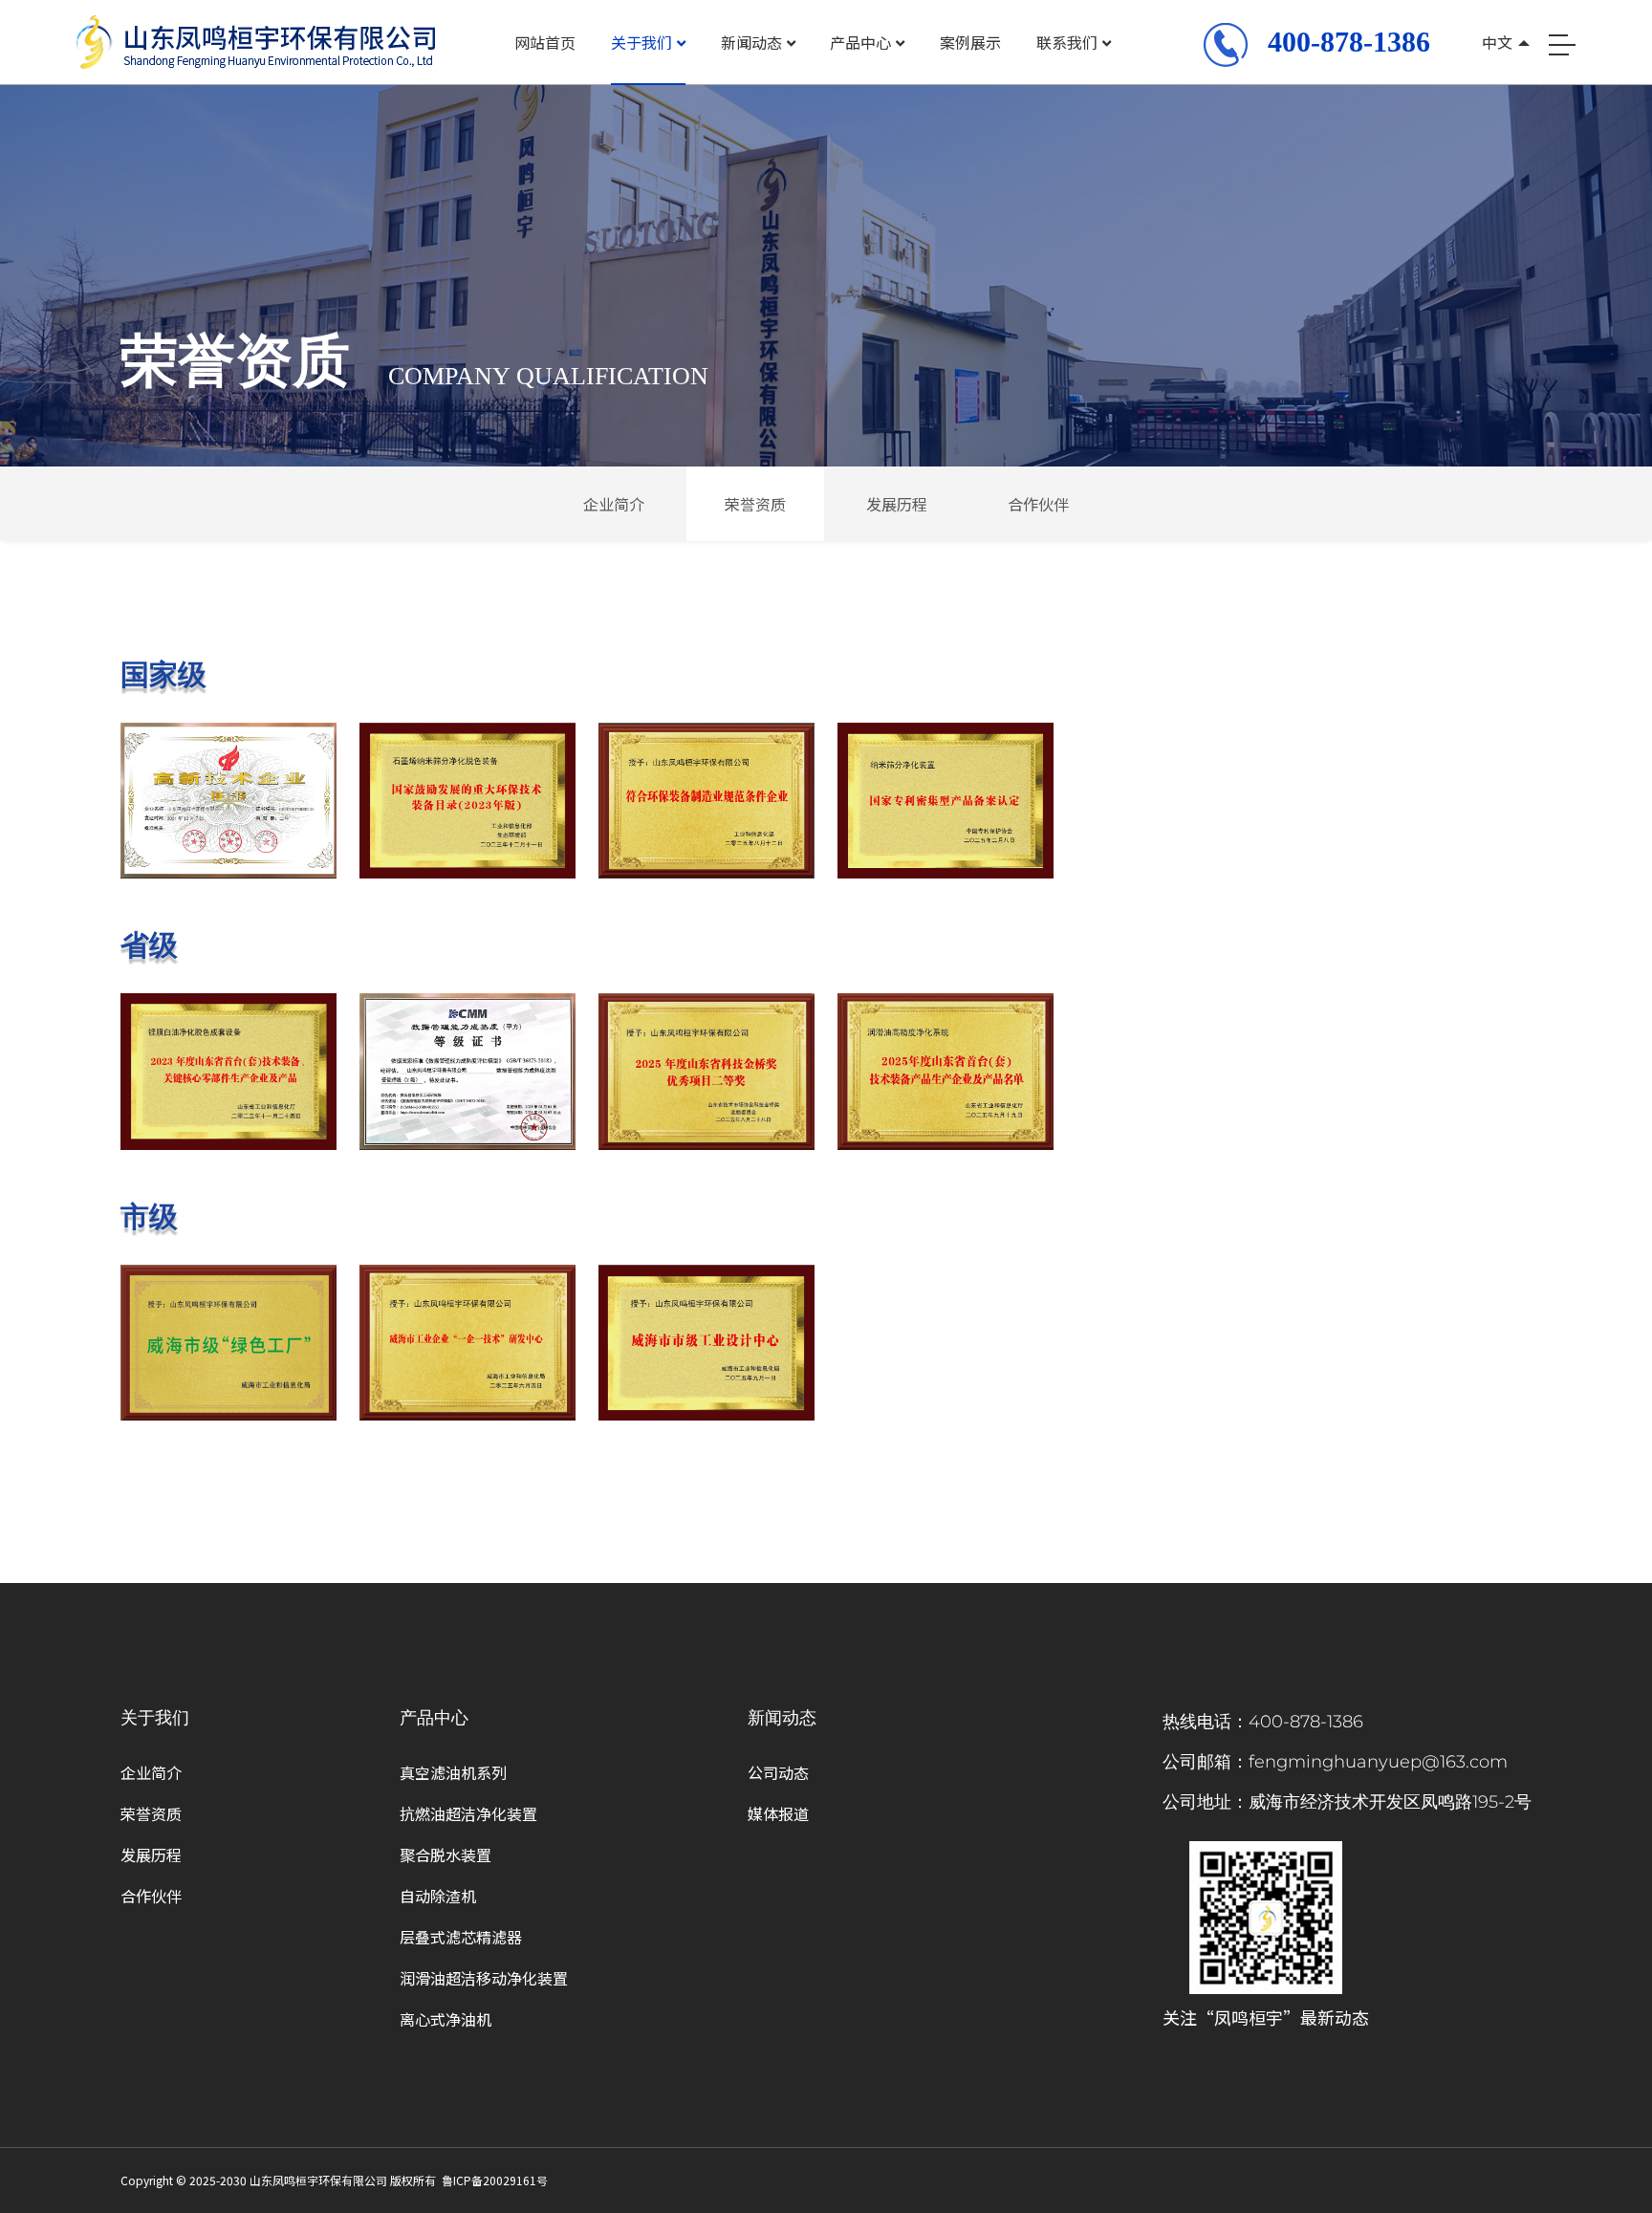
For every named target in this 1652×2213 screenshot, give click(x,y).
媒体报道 (778, 1813)
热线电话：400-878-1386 (1263, 1722)
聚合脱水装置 (446, 1855)
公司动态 (778, 1772)
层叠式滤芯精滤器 (461, 1937)
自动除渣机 (438, 1896)
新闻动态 (751, 42)
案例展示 (970, 42)
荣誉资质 (755, 504)
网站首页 (545, 42)
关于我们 (641, 42)
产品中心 (860, 42)
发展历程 (897, 504)
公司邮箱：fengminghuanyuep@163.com (1335, 1762)
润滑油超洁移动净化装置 (484, 1978)
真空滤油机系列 (453, 1772)
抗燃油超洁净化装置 (468, 1813)
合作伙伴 (1038, 504)
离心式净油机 (446, 2019)
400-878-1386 (1349, 42)
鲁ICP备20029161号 (495, 2180)
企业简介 (614, 504)
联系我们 (1067, 42)
